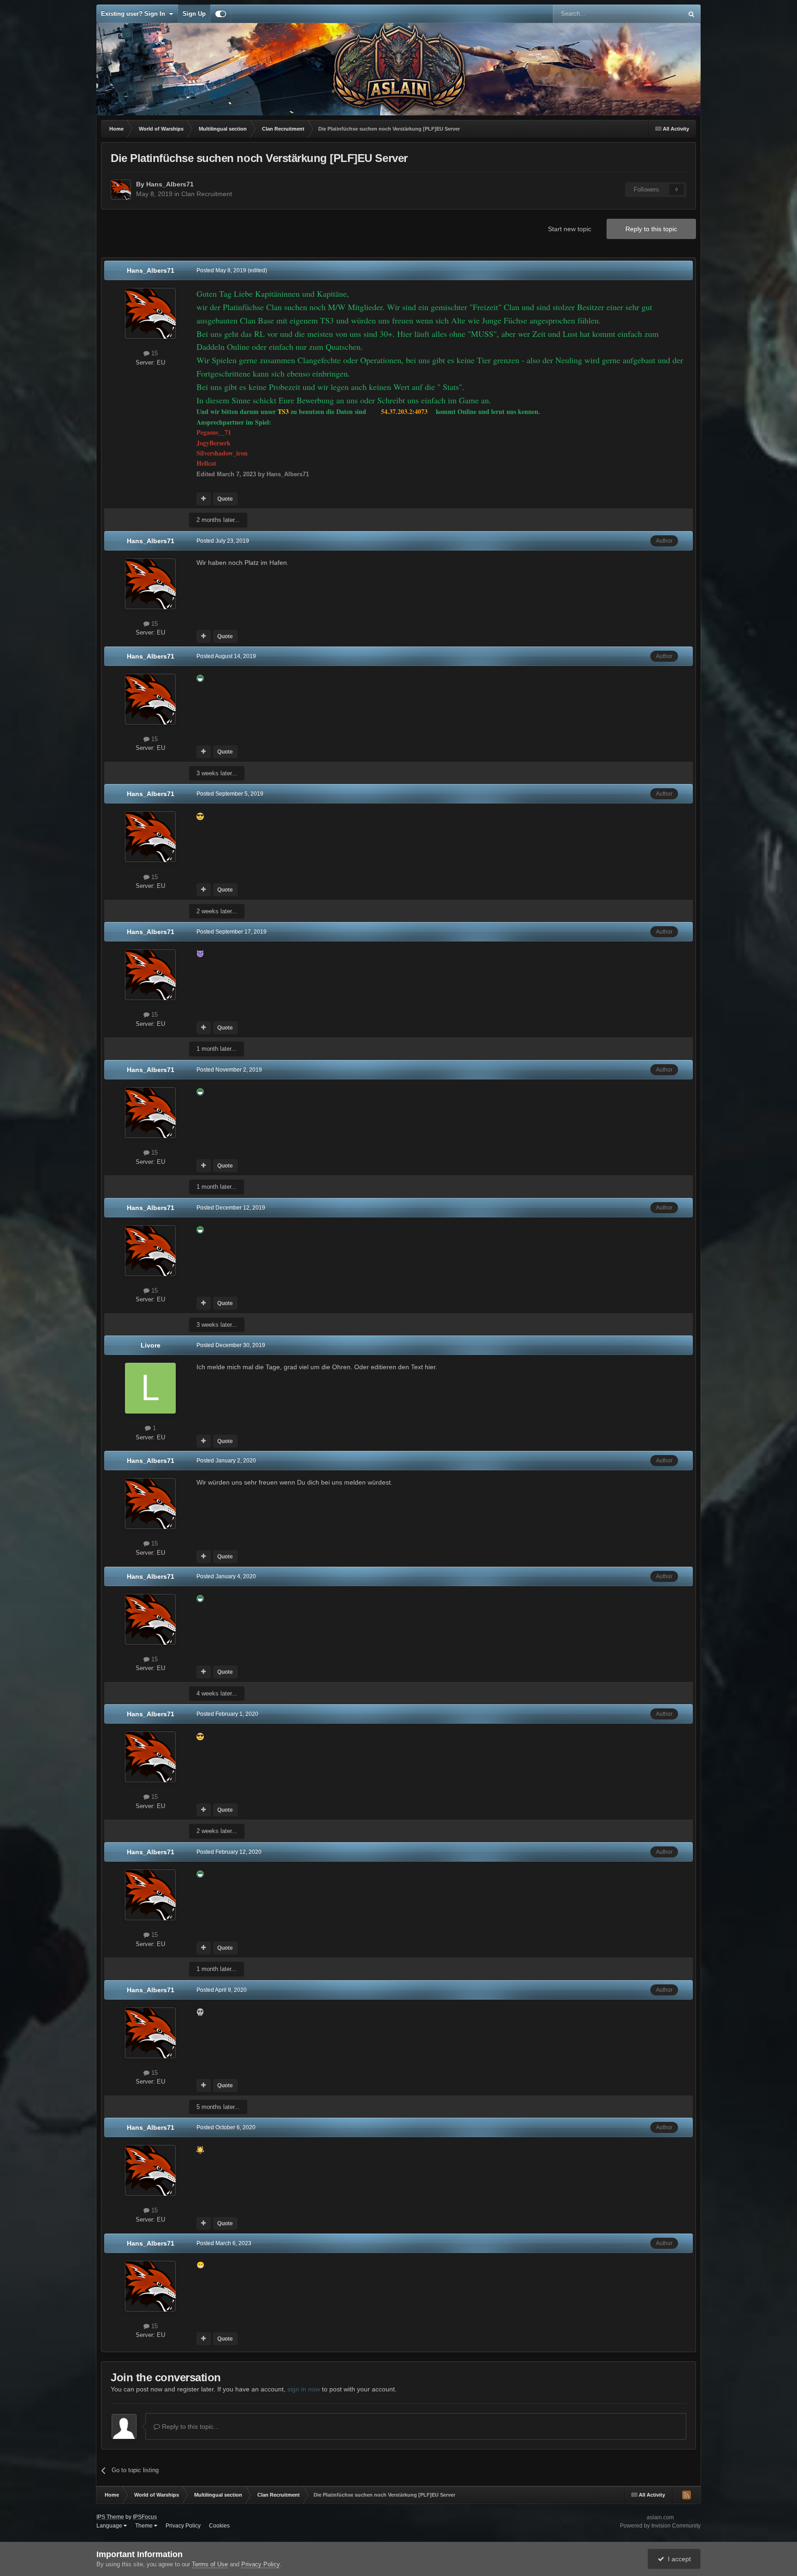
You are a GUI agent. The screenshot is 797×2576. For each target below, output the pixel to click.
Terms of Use (210, 2564)
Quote (225, 499)
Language (110, 2526)
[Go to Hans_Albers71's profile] (121, 190)
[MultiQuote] (204, 499)
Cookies (219, 2526)
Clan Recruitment (207, 194)
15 (154, 353)
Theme (145, 2526)
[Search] (691, 14)
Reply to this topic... (190, 2426)
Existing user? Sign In (135, 14)
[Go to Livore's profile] (150, 1388)
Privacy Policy (183, 2526)
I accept (678, 2559)
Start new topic (570, 229)
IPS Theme (110, 2517)
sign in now (304, 2389)
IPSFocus (145, 2517)
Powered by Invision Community (660, 2526)
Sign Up (194, 14)
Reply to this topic (651, 229)
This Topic (657, 14)
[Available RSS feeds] (686, 2495)
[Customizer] (221, 14)
